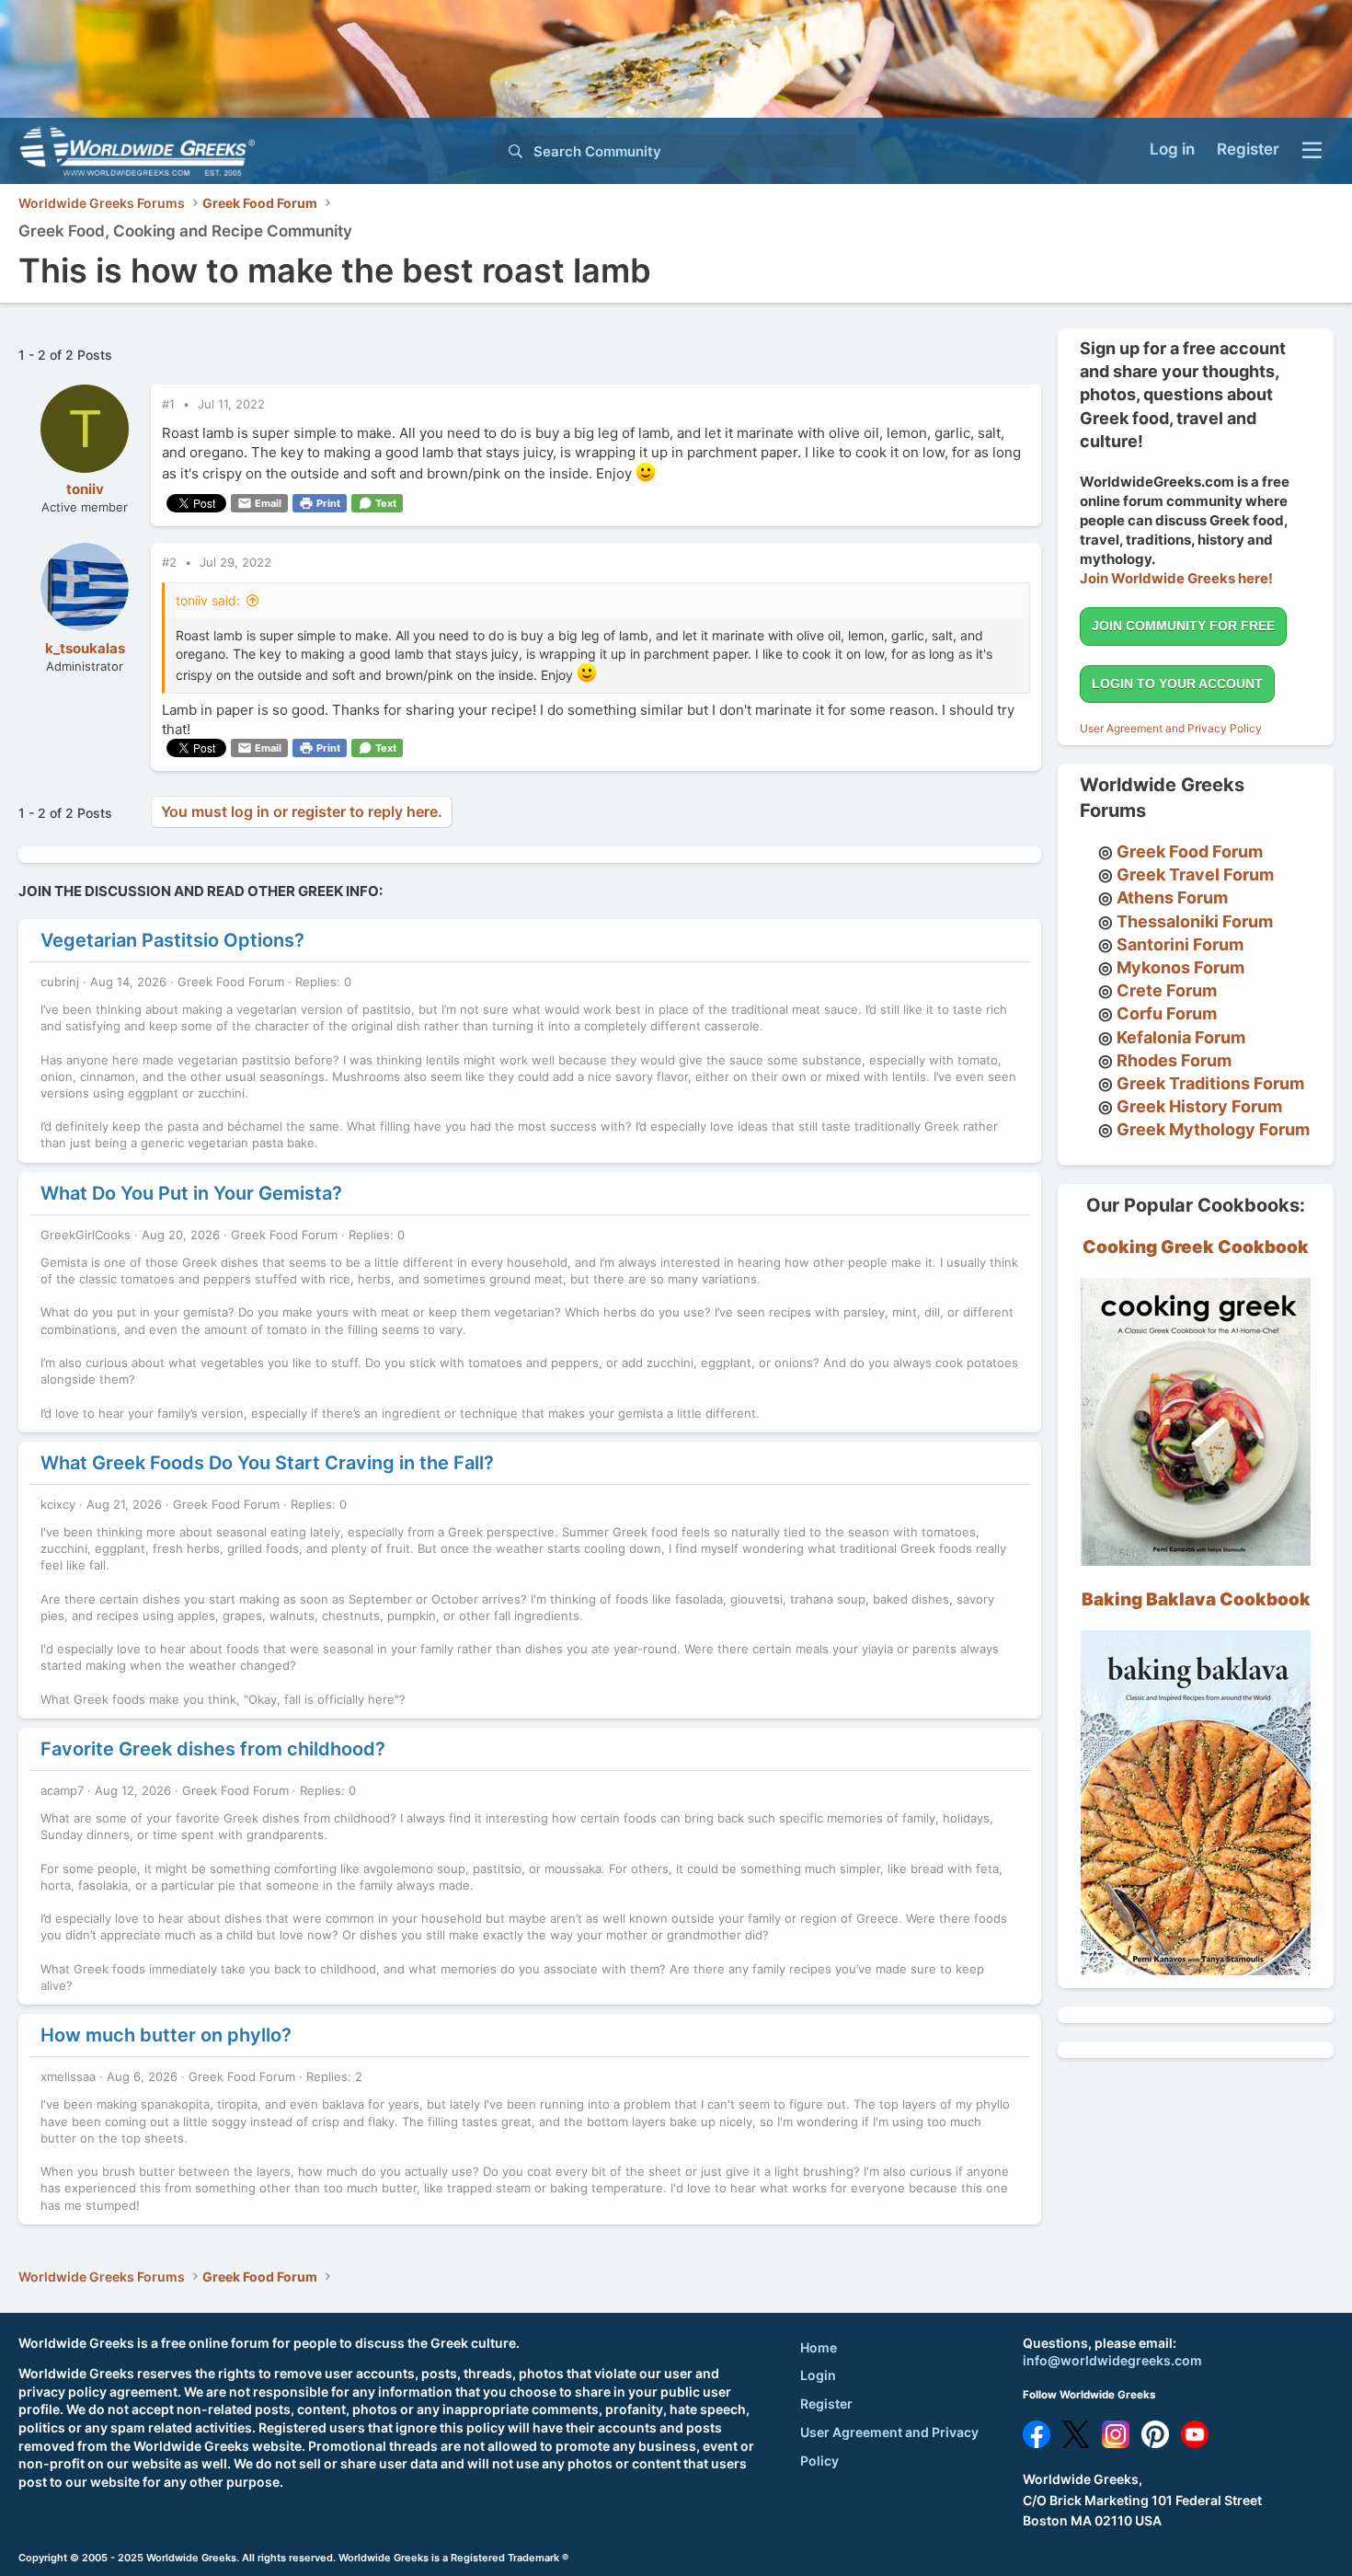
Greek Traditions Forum (1210, 1083)
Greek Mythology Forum (1213, 1129)
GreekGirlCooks (86, 1235)
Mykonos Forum (1180, 967)
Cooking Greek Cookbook (1196, 1247)
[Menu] (1312, 151)
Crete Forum (1167, 990)
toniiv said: (208, 600)
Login (818, 2375)
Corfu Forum (1167, 1013)
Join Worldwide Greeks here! (1176, 578)
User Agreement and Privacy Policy (1171, 728)
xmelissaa (68, 2076)
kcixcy (58, 1504)
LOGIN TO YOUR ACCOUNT (1177, 684)
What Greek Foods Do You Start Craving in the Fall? (267, 1463)
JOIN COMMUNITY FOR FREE (1183, 626)
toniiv (85, 489)
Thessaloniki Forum (1195, 921)
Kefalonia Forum (1181, 1037)
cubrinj (60, 982)
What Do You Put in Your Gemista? (191, 1193)
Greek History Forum (1199, 1106)
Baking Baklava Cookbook (1196, 1599)
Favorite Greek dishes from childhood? (213, 1749)
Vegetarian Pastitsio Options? (172, 940)
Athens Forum (1172, 897)
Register (826, 2403)
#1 (170, 404)
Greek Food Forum (231, 982)
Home (819, 2347)
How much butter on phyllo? (166, 2035)
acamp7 (62, 1790)
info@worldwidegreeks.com (1112, 2360)
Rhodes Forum (1174, 1060)
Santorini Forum (1180, 944)
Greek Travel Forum (1195, 874)
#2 (171, 562)
